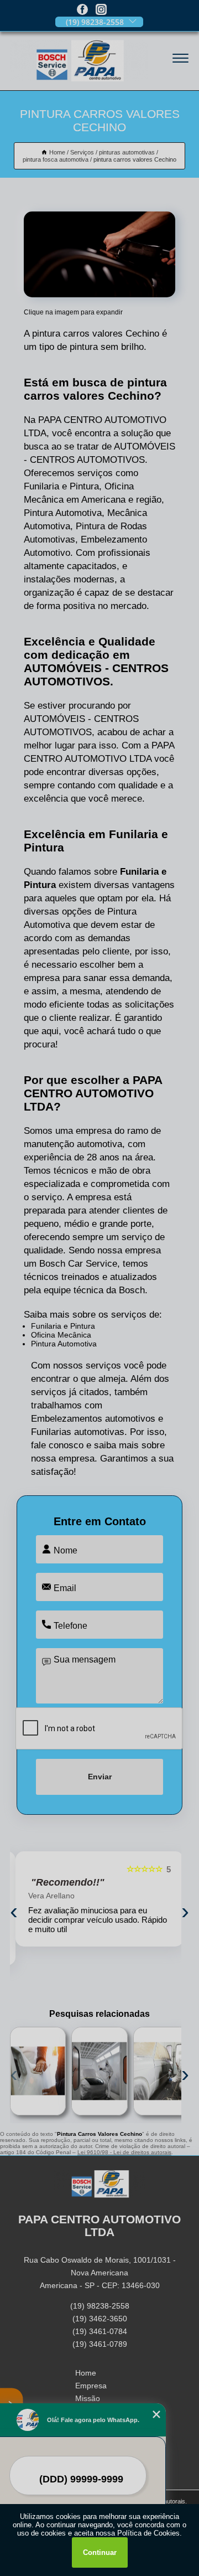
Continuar (100, 2552)
